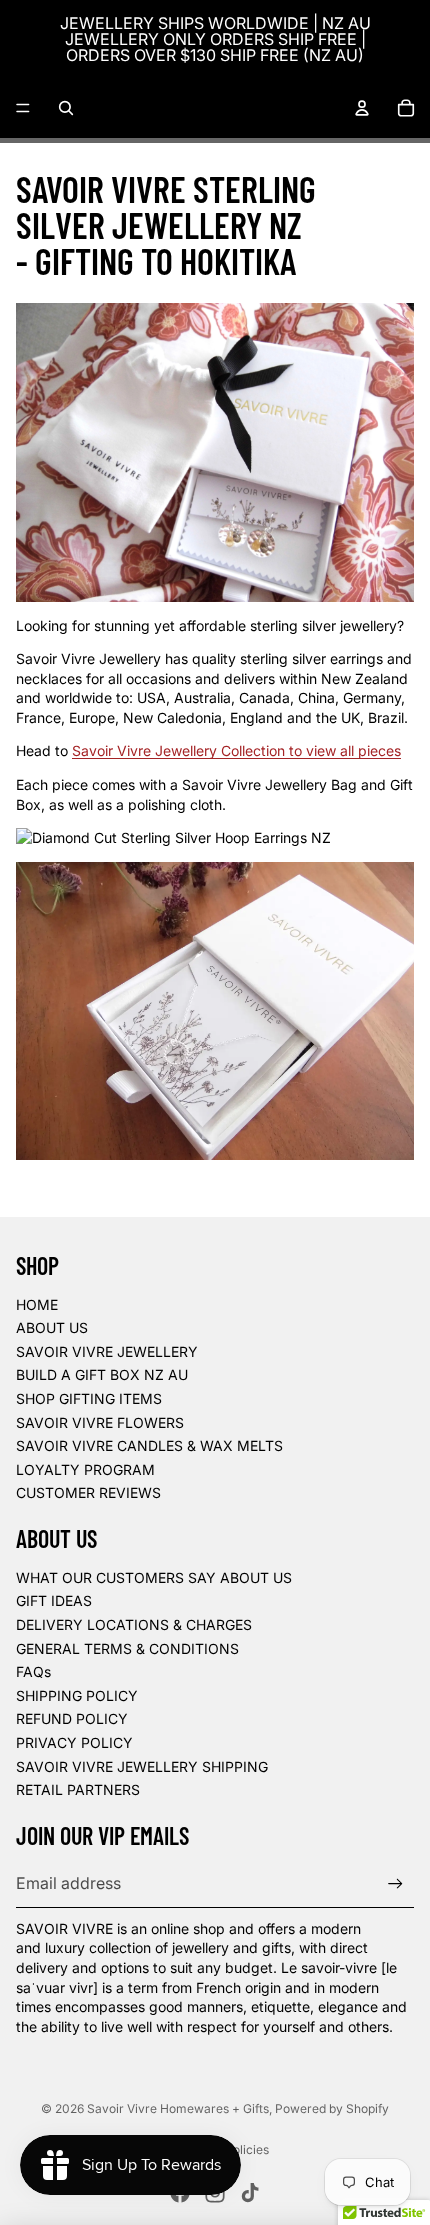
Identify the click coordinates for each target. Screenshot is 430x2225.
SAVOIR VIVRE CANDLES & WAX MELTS (149, 1445)
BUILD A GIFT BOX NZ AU (102, 1374)
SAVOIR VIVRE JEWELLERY (107, 1351)
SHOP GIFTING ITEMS (89, 1398)
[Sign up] (395, 1883)
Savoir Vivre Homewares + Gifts (178, 2108)
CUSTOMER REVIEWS (88, 1492)
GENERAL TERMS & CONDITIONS (127, 1648)
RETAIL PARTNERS (78, 1789)
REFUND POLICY (72, 1718)
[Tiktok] (250, 2193)
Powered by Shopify (332, 2108)
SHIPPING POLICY (77, 1695)
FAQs (33, 1671)
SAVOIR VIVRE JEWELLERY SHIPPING (142, 1766)
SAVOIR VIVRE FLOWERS (100, 1422)
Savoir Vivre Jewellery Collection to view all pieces (236, 750)
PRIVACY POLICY (74, 1742)
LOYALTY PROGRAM (85, 1469)
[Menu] (23, 108)
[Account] (362, 108)
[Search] (66, 108)
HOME (37, 1304)
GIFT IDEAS (54, 1600)
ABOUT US (52, 1327)
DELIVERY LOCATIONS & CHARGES (134, 1624)
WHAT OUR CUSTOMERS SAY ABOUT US (154, 1577)
